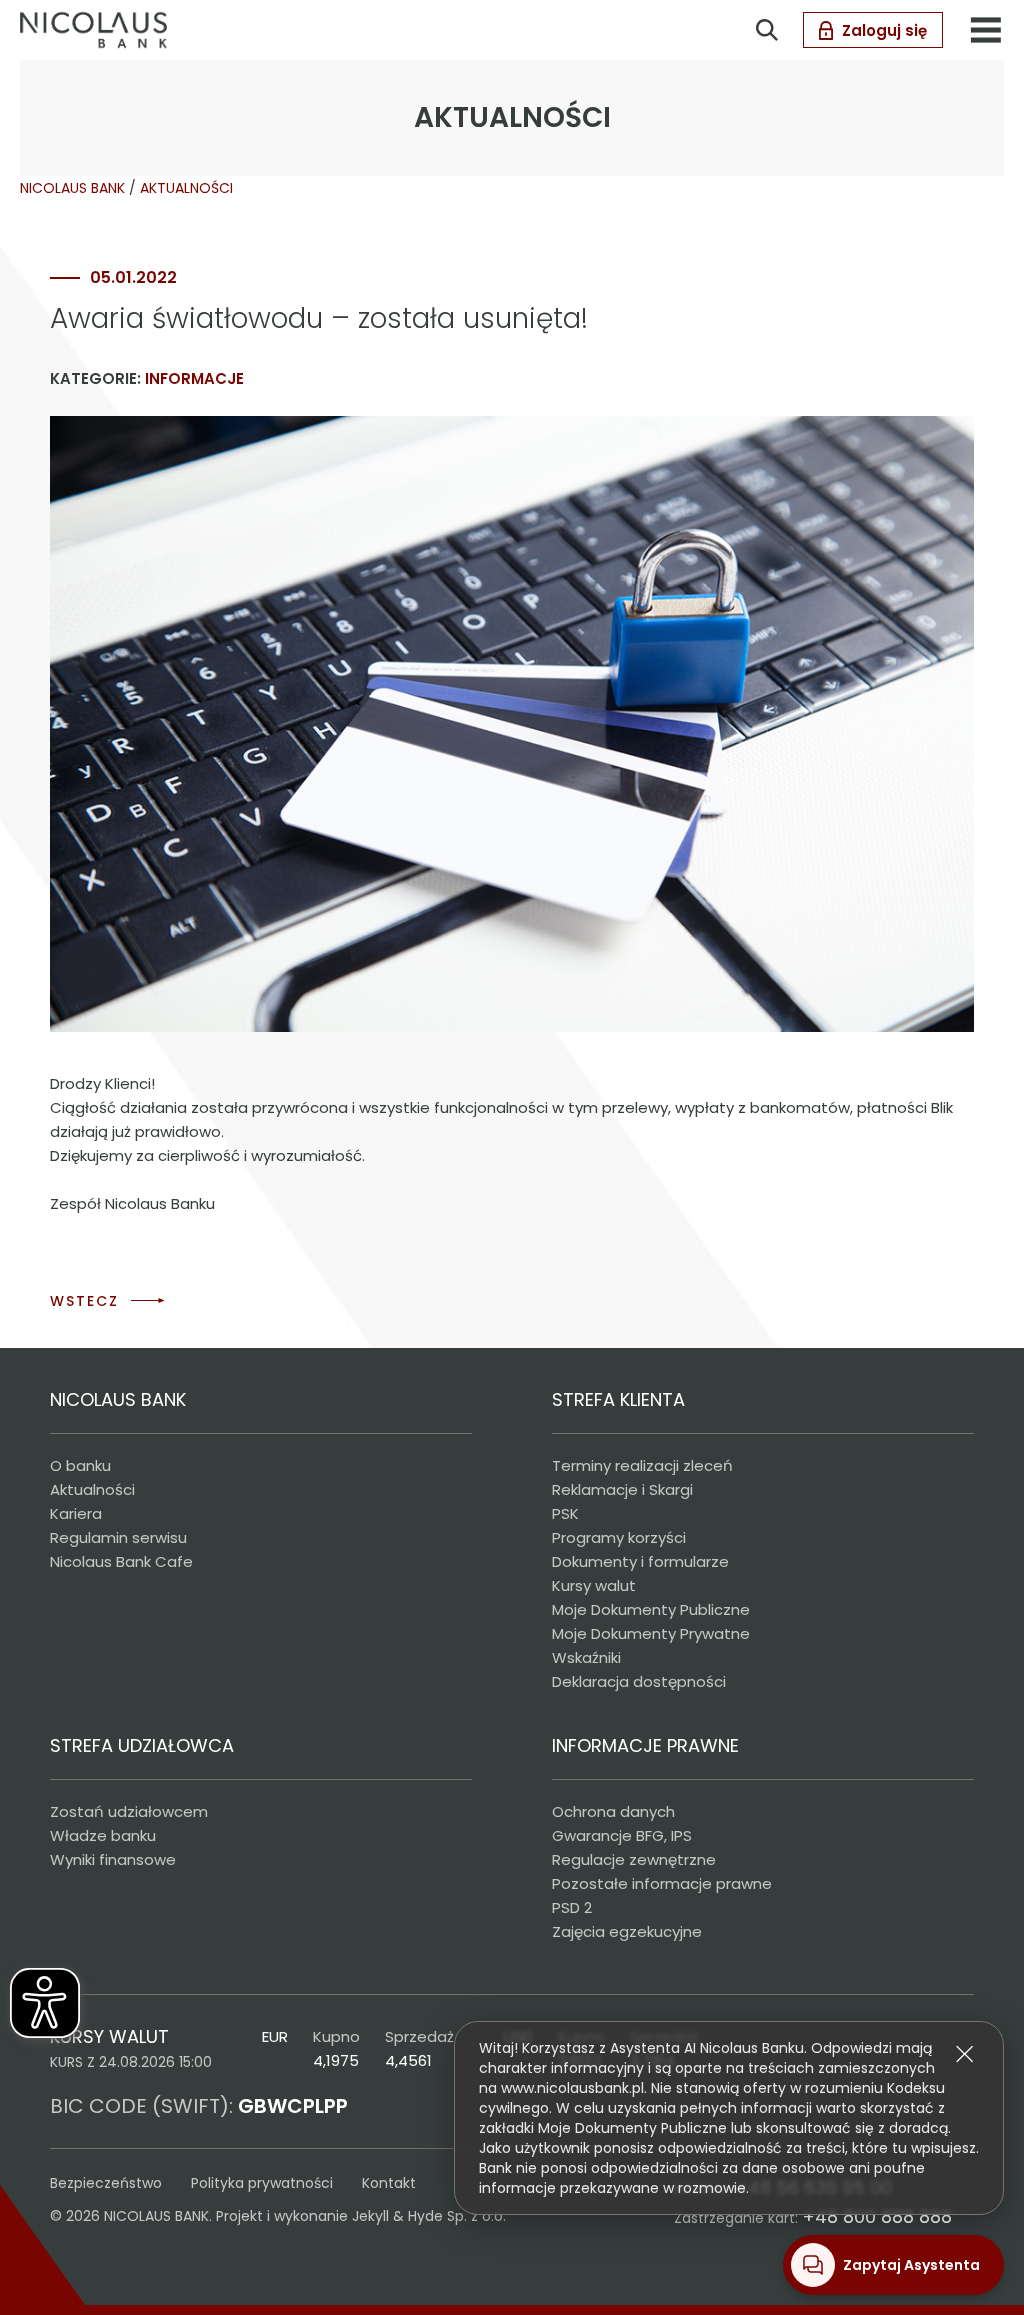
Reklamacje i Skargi (622, 1489)
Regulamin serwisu (118, 1537)
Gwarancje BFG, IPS (622, 1835)
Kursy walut (594, 1585)
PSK (565, 1513)
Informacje (194, 378)
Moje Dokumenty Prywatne (651, 1633)
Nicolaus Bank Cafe (121, 1561)
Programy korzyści (619, 1537)
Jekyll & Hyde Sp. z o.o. (429, 2216)
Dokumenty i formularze (640, 1561)
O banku (80, 1465)
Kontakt (389, 2183)
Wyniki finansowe (113, 1859)
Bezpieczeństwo (106, 2183)
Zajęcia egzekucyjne (627, 1931)
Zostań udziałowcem (129, 1811)
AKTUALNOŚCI (186, 188)
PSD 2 (572, 1907)
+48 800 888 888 (877, 2216)
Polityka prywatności (262, 2183)
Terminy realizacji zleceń (642, 1465)
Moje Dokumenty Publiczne (651, 1609)
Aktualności (92, 1489)
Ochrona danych (613, 1811)
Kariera (76, 1513)
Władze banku (103, 1835)
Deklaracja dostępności (639, 1681)
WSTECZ (84, 1301)
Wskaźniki (586, 1657)
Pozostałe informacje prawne (662, 1883)
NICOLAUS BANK (72, 188)
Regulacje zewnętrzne (634, 1859)
